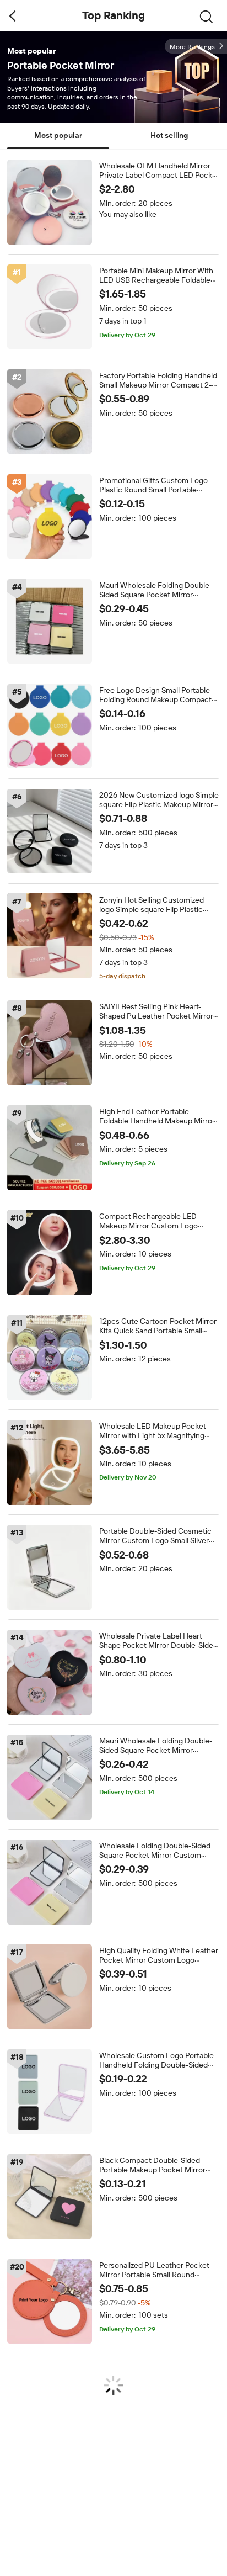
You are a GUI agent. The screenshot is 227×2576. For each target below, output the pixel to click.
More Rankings (192, 47)
